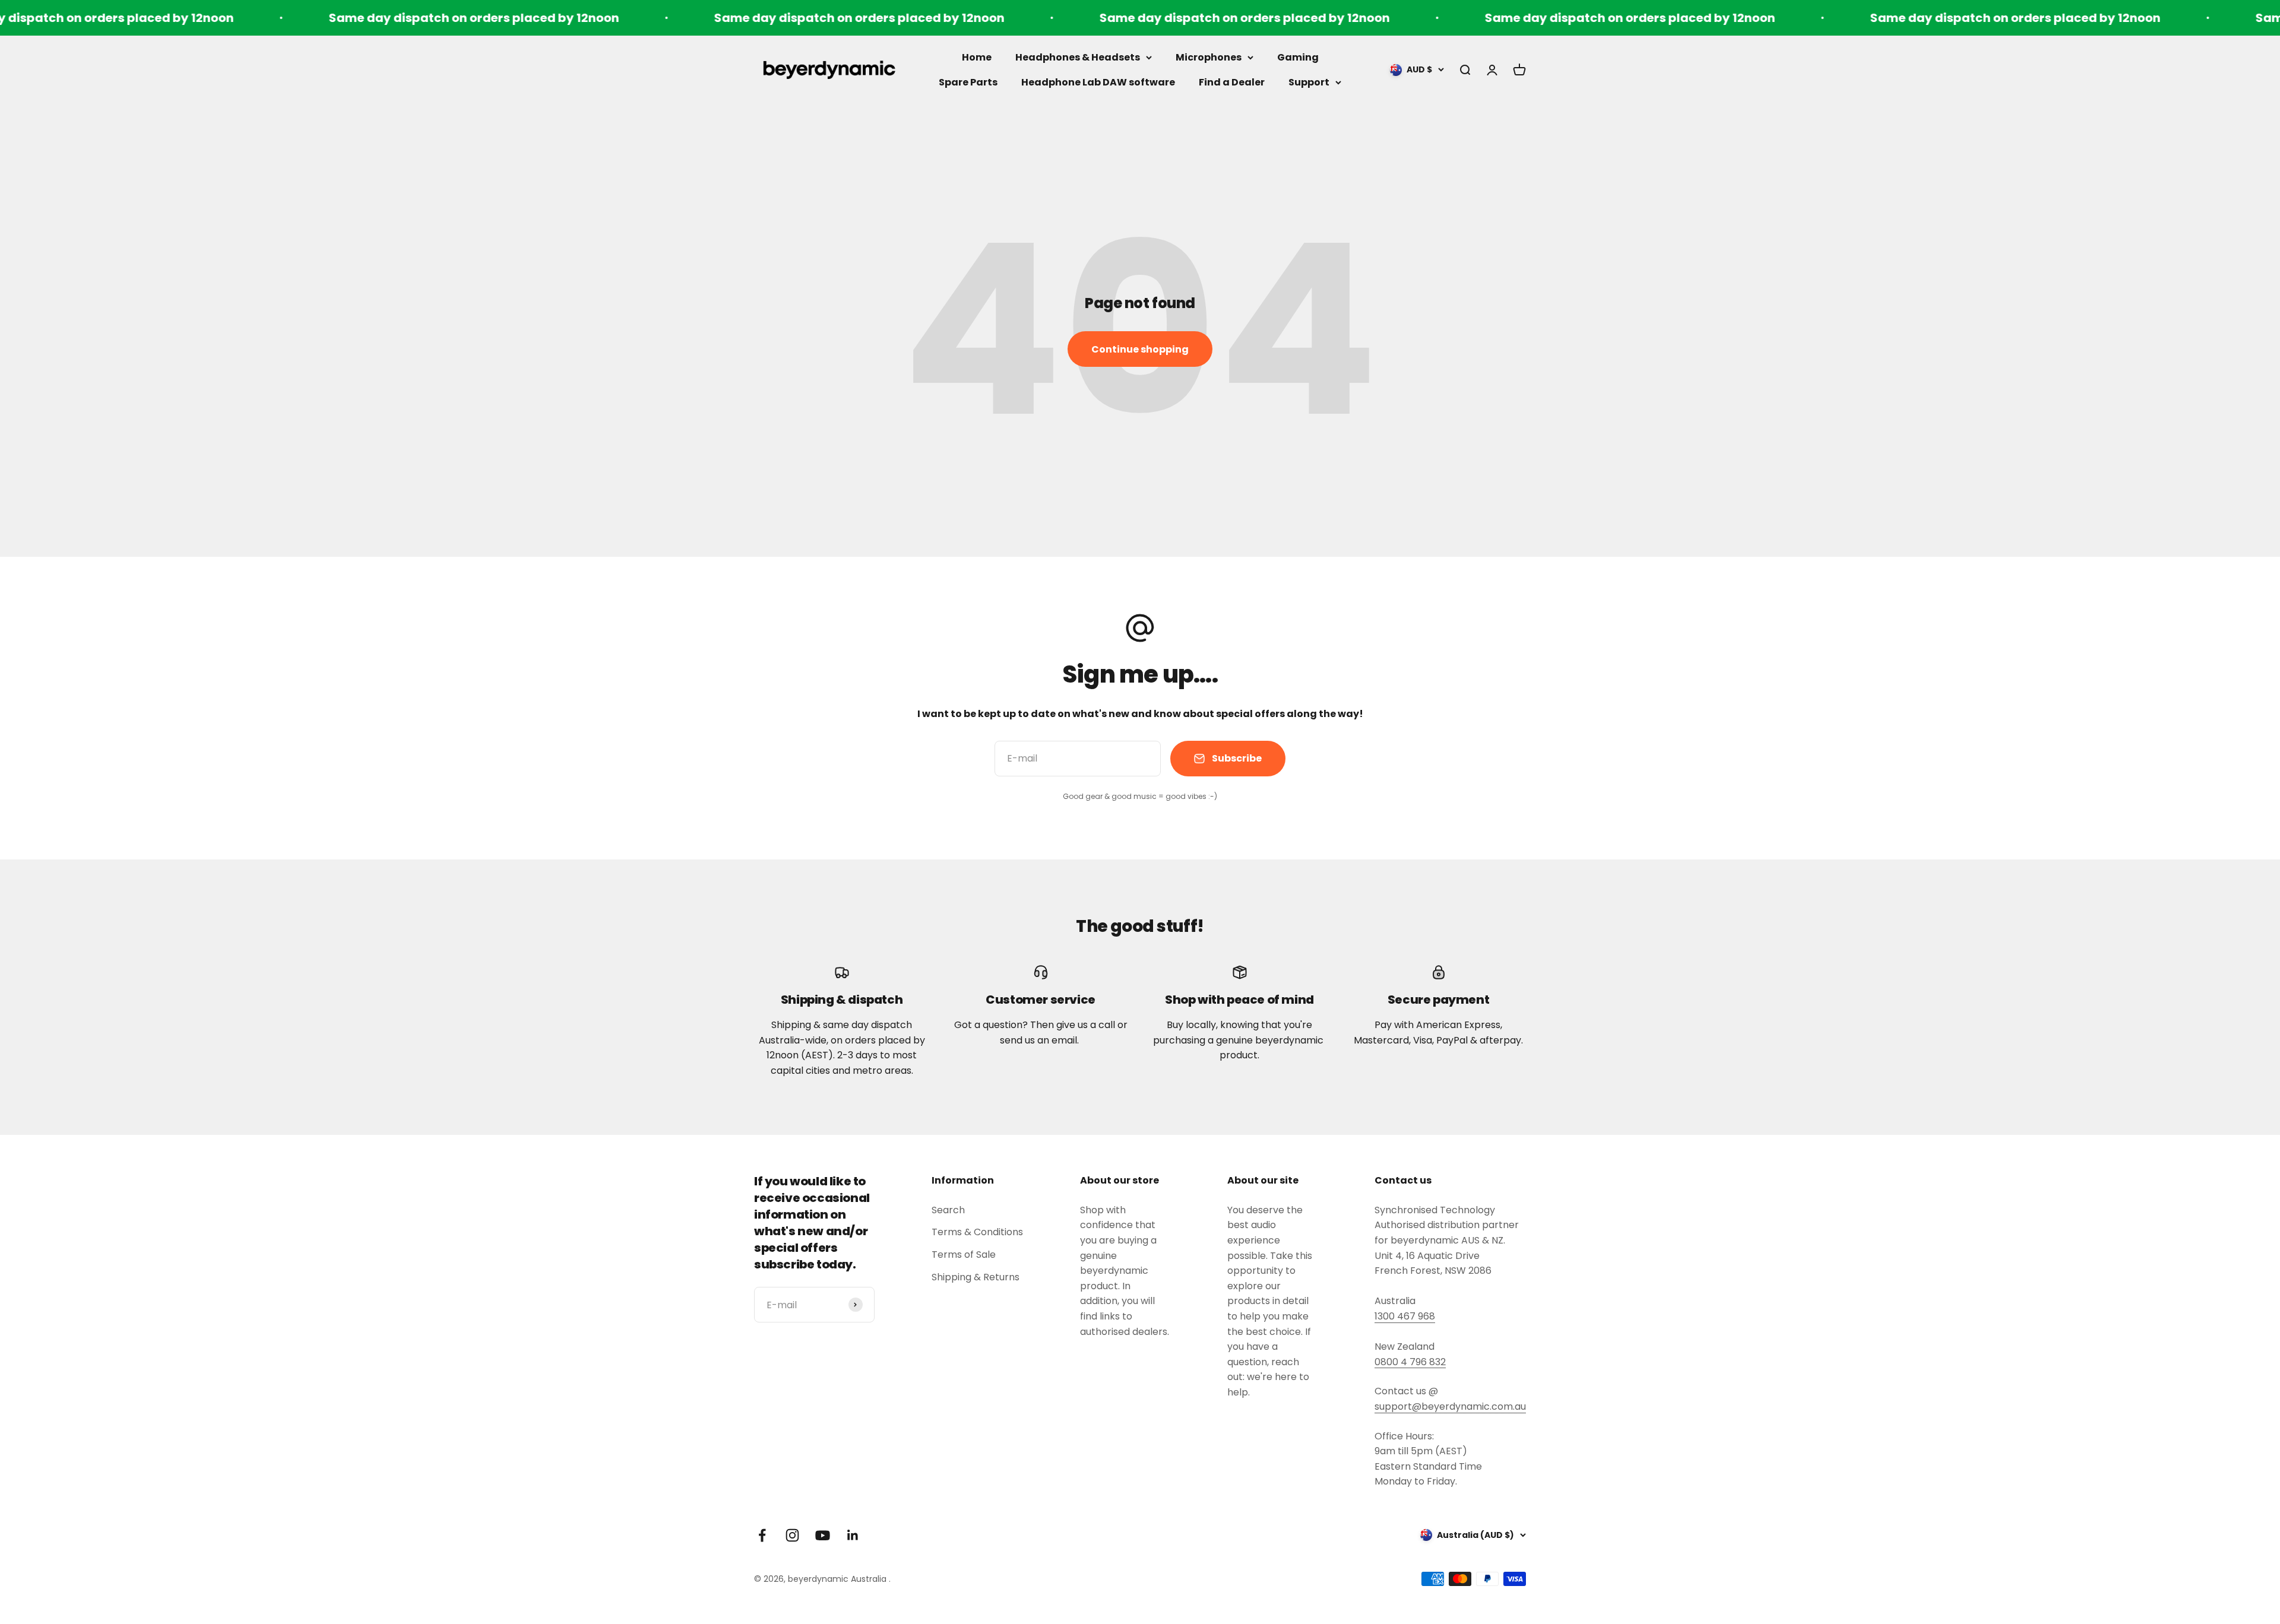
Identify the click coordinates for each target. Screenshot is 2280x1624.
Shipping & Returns (976, 1277)
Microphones (1209, 57)
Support (1309, 82)
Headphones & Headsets (1078, 57)
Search (948, 1210)
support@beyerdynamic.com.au (1450, 1406)
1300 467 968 (1405, 1316)
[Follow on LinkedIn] (853, 1535)
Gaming (1298, 57)
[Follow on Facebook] (762, 1535)
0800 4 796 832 (1410, 1362)
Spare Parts (968, 82)
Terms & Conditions (977, 1232)
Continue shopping (1140, 349)
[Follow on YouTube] (823, 1535)
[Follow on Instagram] (792, 1535)
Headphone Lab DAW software (1098, 82)
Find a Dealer (1232, 82)
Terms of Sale (964, 1255)
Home (977, 57)
